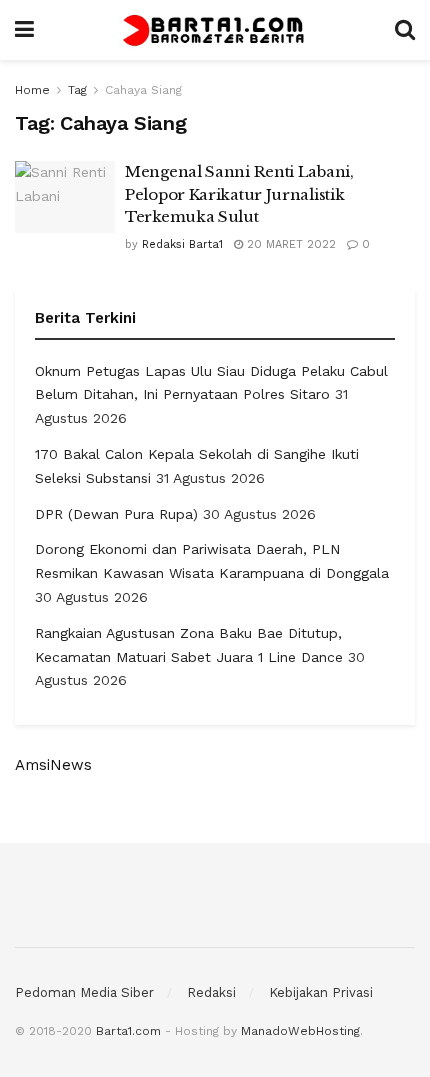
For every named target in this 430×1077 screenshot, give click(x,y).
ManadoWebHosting (300, 1031)
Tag (77, 90)
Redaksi (211, 992)
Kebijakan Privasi (321, 992)
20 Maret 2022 (289, 244)
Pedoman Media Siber (84, 992)
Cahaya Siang (143, 90)
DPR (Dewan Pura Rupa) (116, 514)
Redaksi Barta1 (182, 244)
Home (32, 90)
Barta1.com (128, 1031)
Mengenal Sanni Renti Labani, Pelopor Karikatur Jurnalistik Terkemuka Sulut (239, 194)
